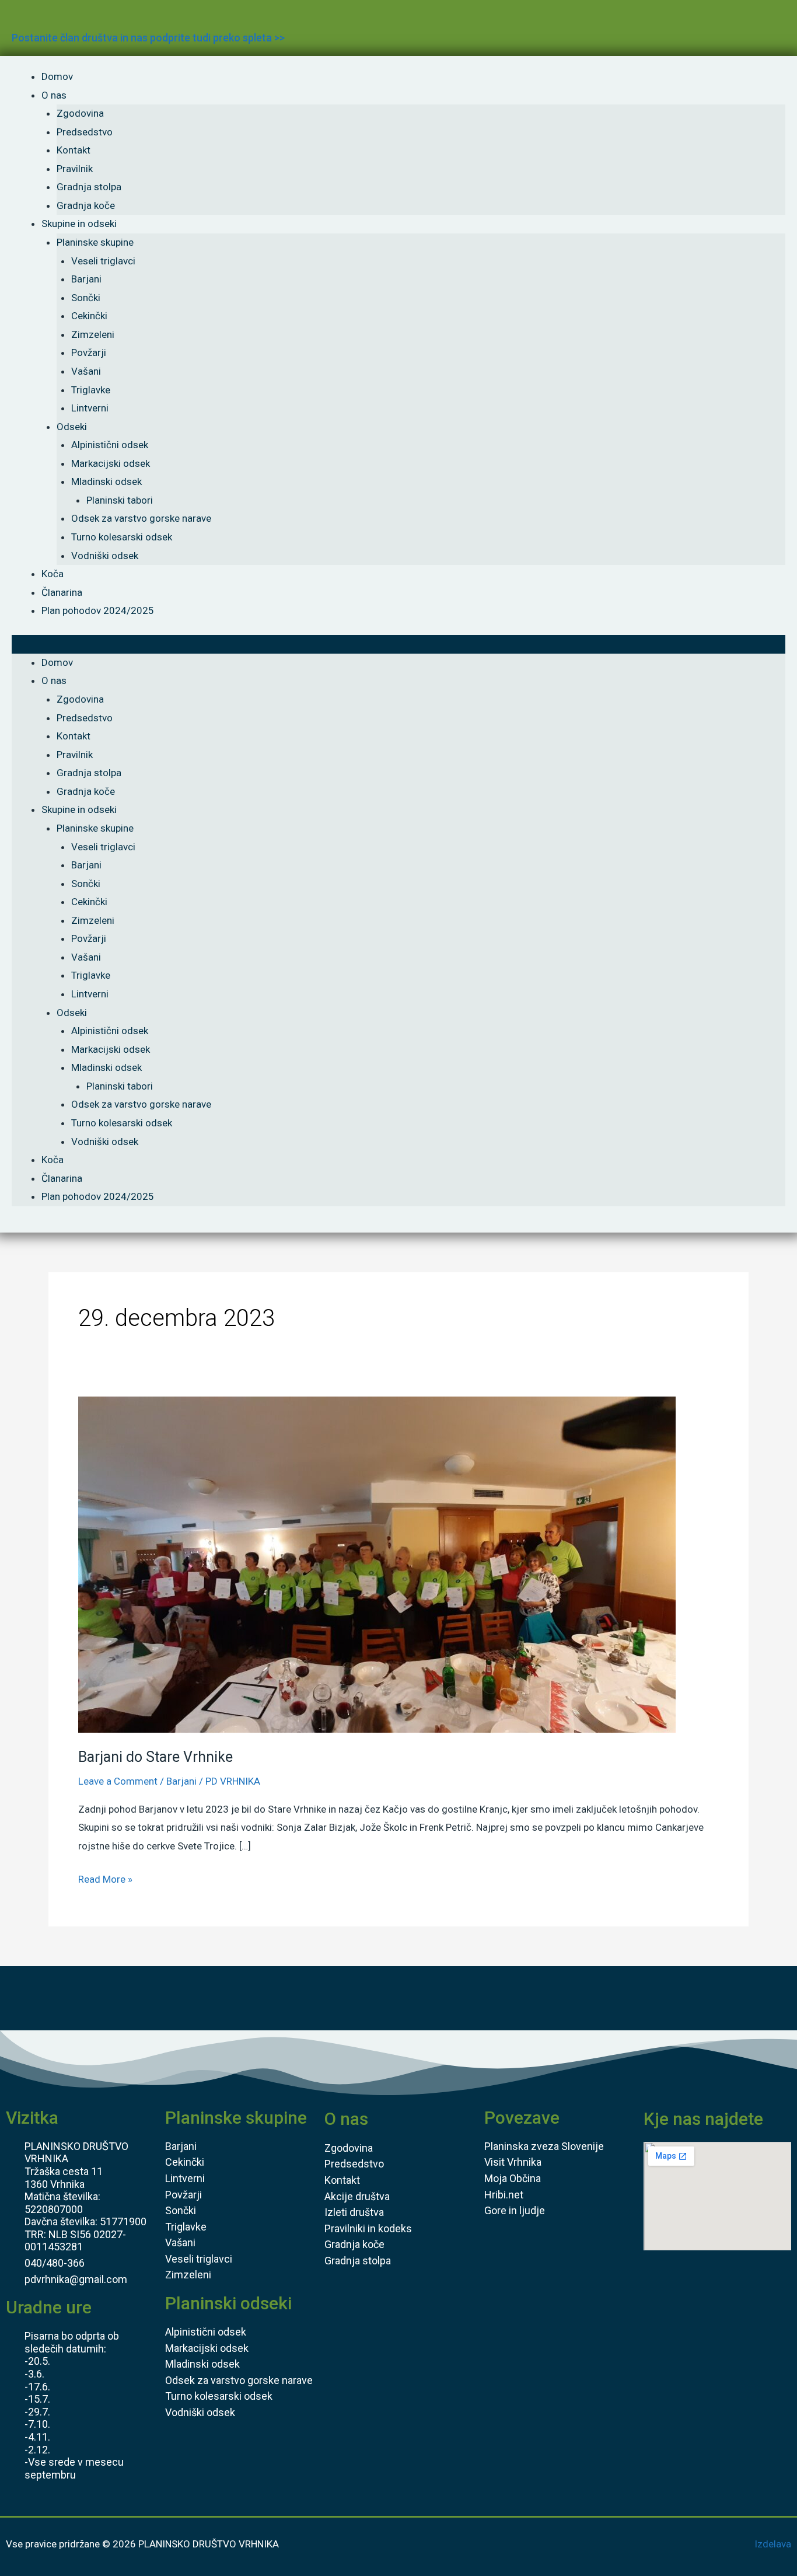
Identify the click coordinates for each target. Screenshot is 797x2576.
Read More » (105, 1878)
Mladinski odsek (106, 481)
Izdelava (773, 2544)
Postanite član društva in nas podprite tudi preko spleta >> (148, 38)
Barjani (86, 279)
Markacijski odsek (111, 463)
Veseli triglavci (103, 261)
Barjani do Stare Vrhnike (155, 1757)
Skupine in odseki (79, 224)
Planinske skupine (95, 242)
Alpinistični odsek (110, 445)
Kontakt (74, 150)
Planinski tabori (120, 500)
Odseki (72, 427)
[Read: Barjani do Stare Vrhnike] (377, 1564)
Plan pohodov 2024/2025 (98, 610)
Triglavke (91, 390)
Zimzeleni (93, 334)
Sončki (86, 298)
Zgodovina (80, 113)
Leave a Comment (118, 1781)
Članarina (62, 592)
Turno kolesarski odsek (122, 537)
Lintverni (90, 408)
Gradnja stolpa (89, 187)
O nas (54, 95)
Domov (57, 76)
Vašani (86, 371)
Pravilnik (75, 169)
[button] (398, 644)
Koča (53, 574)
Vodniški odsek (105, 556)
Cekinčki (89, 316)
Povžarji (89, 352)
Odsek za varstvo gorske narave (141, 518)
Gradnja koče (86, 205)
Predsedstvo (85, 132)
